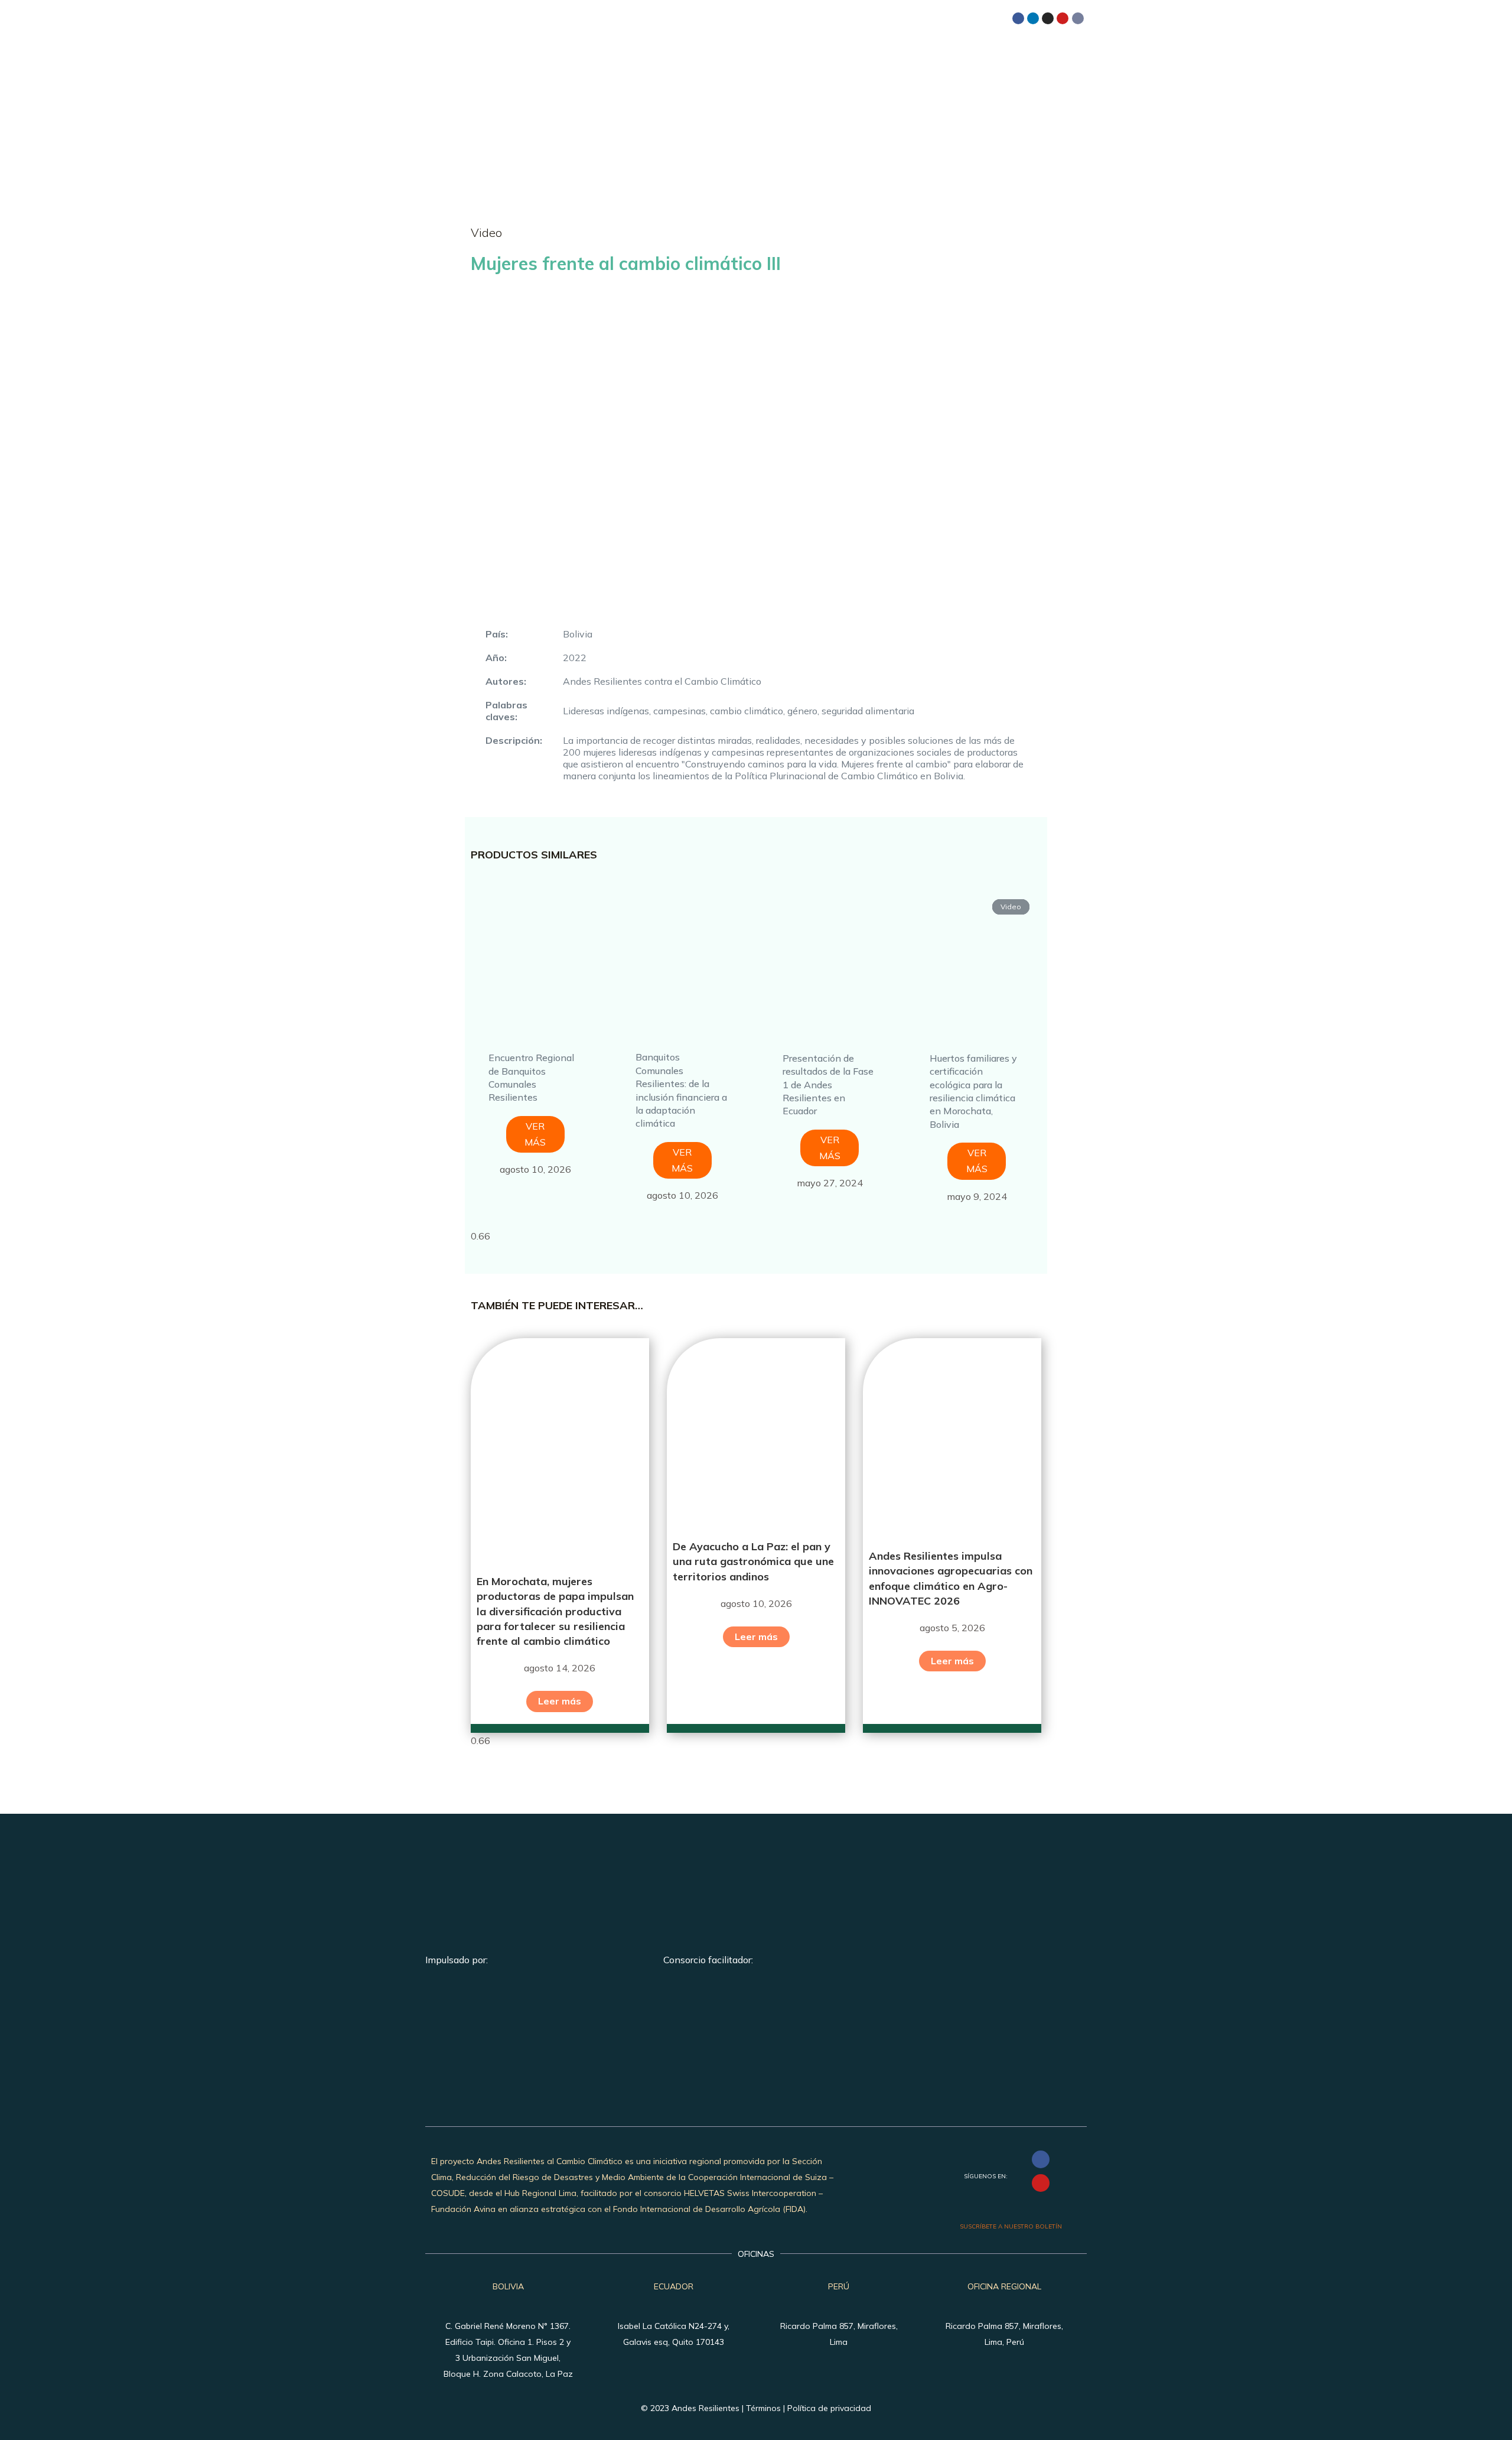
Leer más (560, 1701)
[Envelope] (1078, 18)
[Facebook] (1018, 18)
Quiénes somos (738, 55)
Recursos (987, 55)
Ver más (535, 1134)
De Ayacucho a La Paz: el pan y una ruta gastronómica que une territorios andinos (753, 1561)
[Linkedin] (1033, 18)
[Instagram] (1048, 18)
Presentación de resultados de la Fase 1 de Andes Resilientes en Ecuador (828, 1085)
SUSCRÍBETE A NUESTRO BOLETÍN (1011, 2226)
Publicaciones (909, 55)
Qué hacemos (822, 55)
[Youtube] (1063, 18)
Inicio (671, 55)
